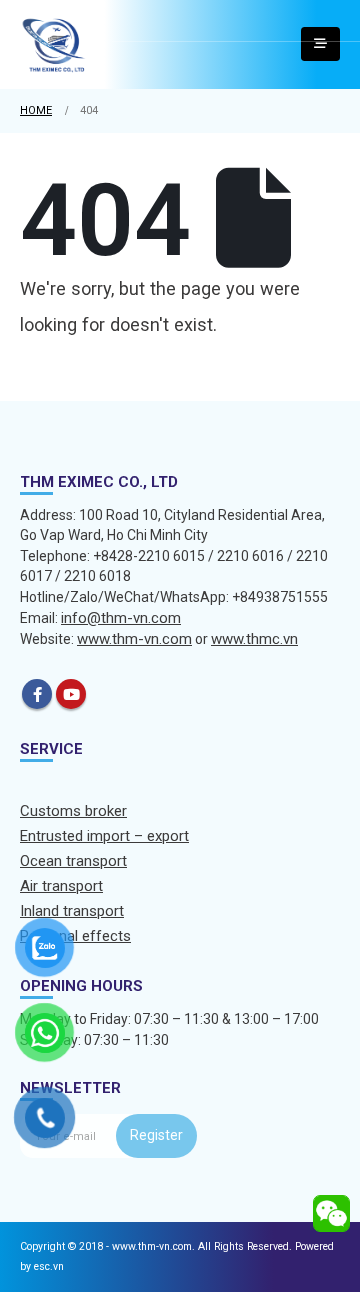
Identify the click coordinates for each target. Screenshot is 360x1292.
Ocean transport (73, 861)
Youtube (71, 694)
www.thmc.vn (254, 639)
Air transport (61, 886)
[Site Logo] (54, 44)
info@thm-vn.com (121, 618)
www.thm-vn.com (134, 639)
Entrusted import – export (104, 836)
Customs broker (73, 811)
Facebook (37, 694)
